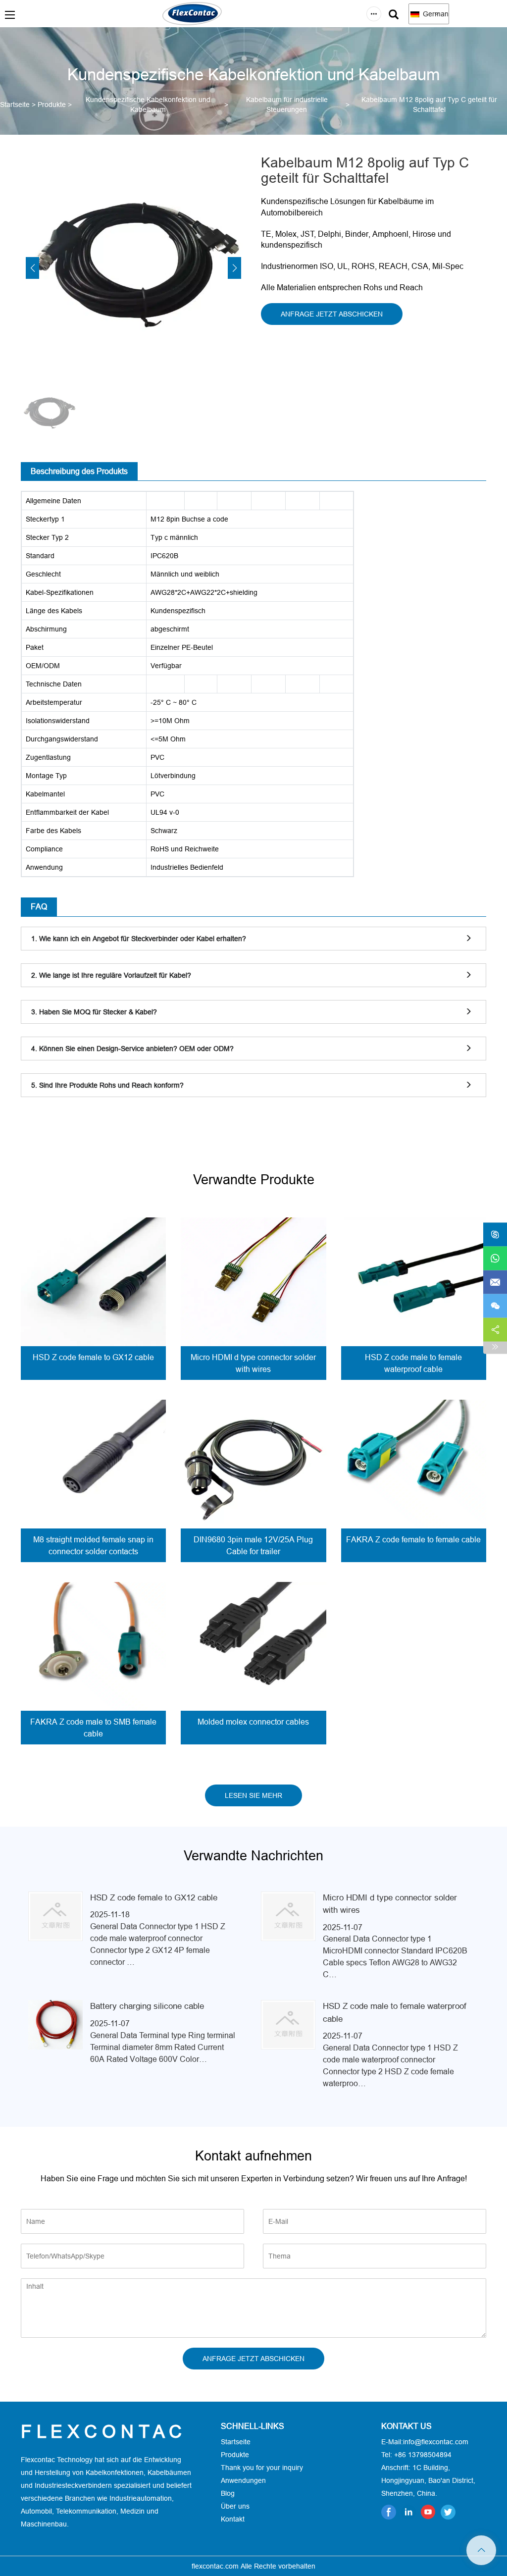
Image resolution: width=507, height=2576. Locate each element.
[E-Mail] (495, 1282)
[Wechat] (495, 1306)
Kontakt (233, 2519)
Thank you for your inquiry (262, 2468)
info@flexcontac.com (436, 2442)
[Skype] (495, 1234)
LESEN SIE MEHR (253, 1795)
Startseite (15, 105)
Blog (228, 2493)
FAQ (39, 906)
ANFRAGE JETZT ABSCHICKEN (332, 314)
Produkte (52, 105)
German (435, 14)
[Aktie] (495, 1329)
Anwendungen (243, 2480)
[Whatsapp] (495, 1258)
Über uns (235, 2506)
